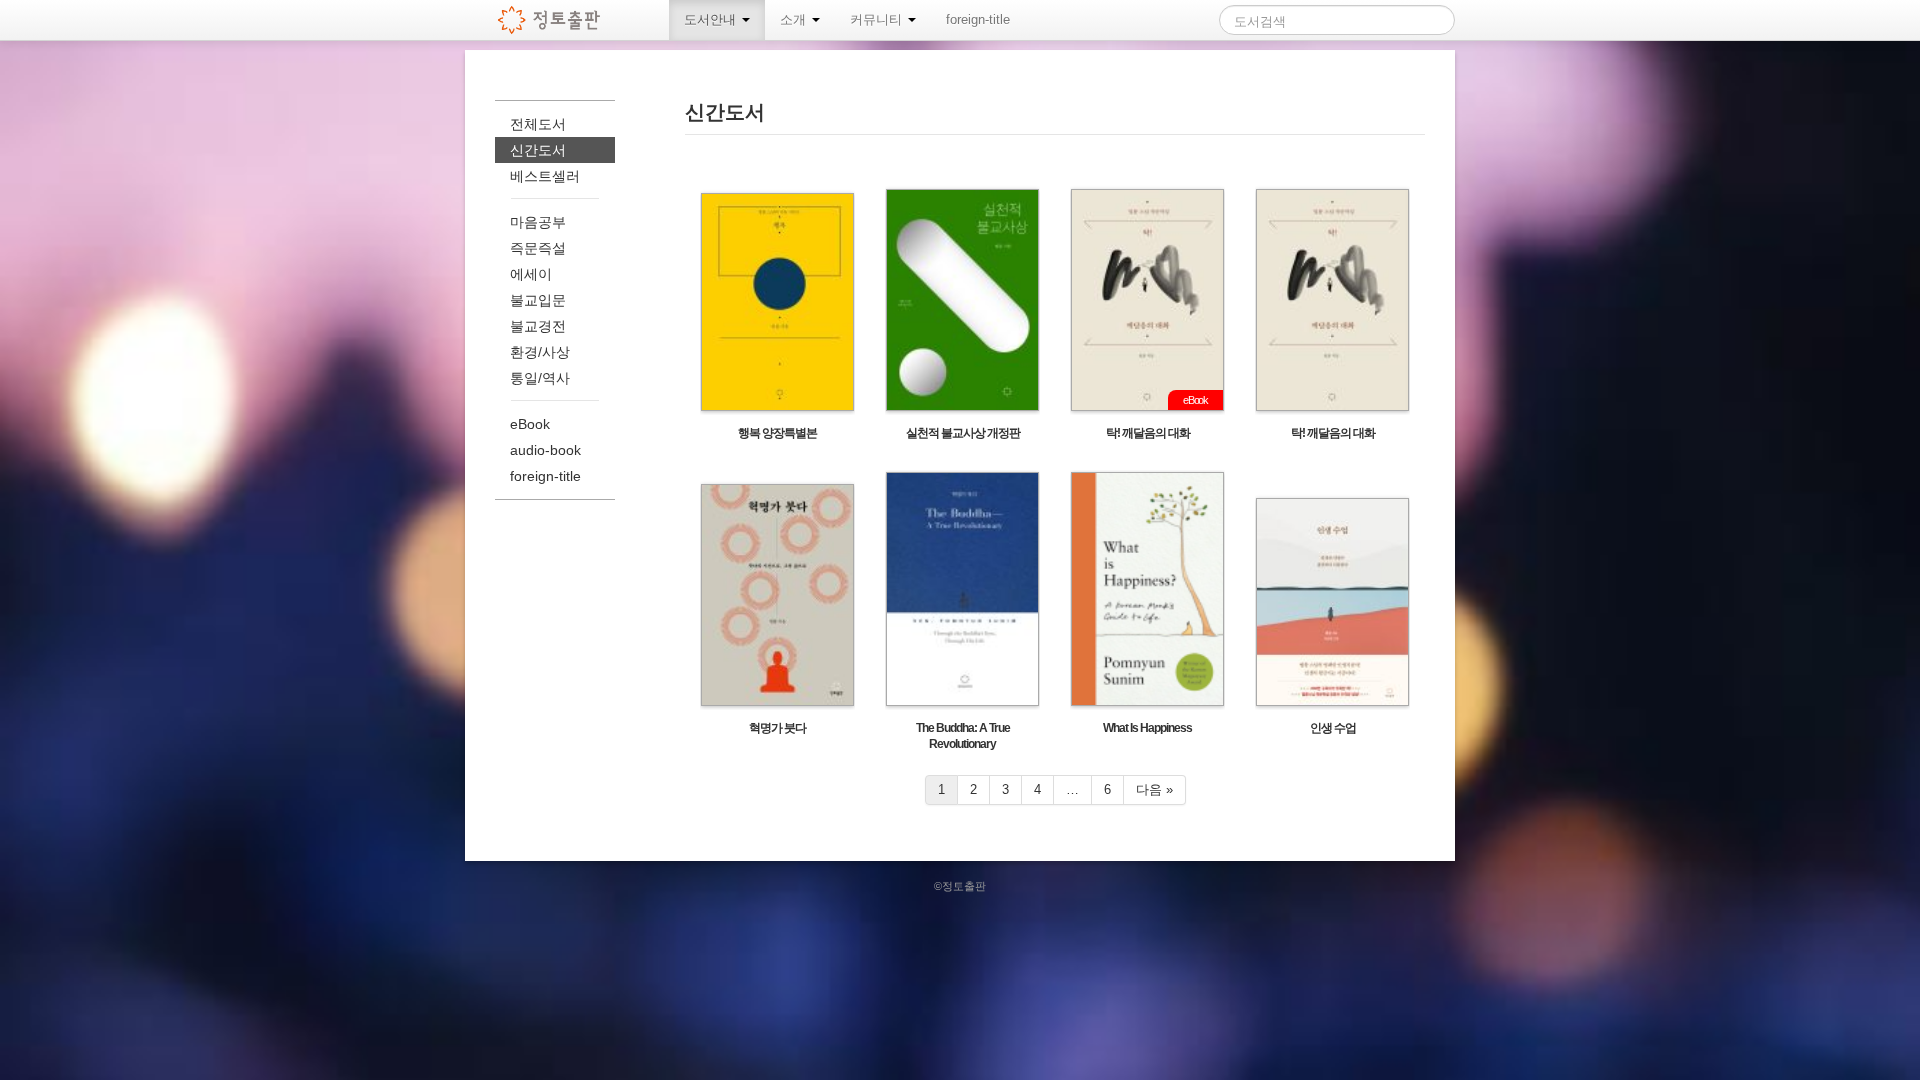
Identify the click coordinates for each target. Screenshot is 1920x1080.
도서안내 (712, 19)
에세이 (531, 274)
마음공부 (538, 222)
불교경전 (538, 326)
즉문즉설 (538, 248)
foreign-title (978, 19)
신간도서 (538, 150)
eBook (530, 424)
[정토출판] (549, 20)
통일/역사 (540, 378)
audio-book (545, 450)
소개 (795, 19)
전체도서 (538, 124)
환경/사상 (540, 352)
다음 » (1154, 789)
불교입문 (538, 300)
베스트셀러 (545, 176)
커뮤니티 (878, 19)
